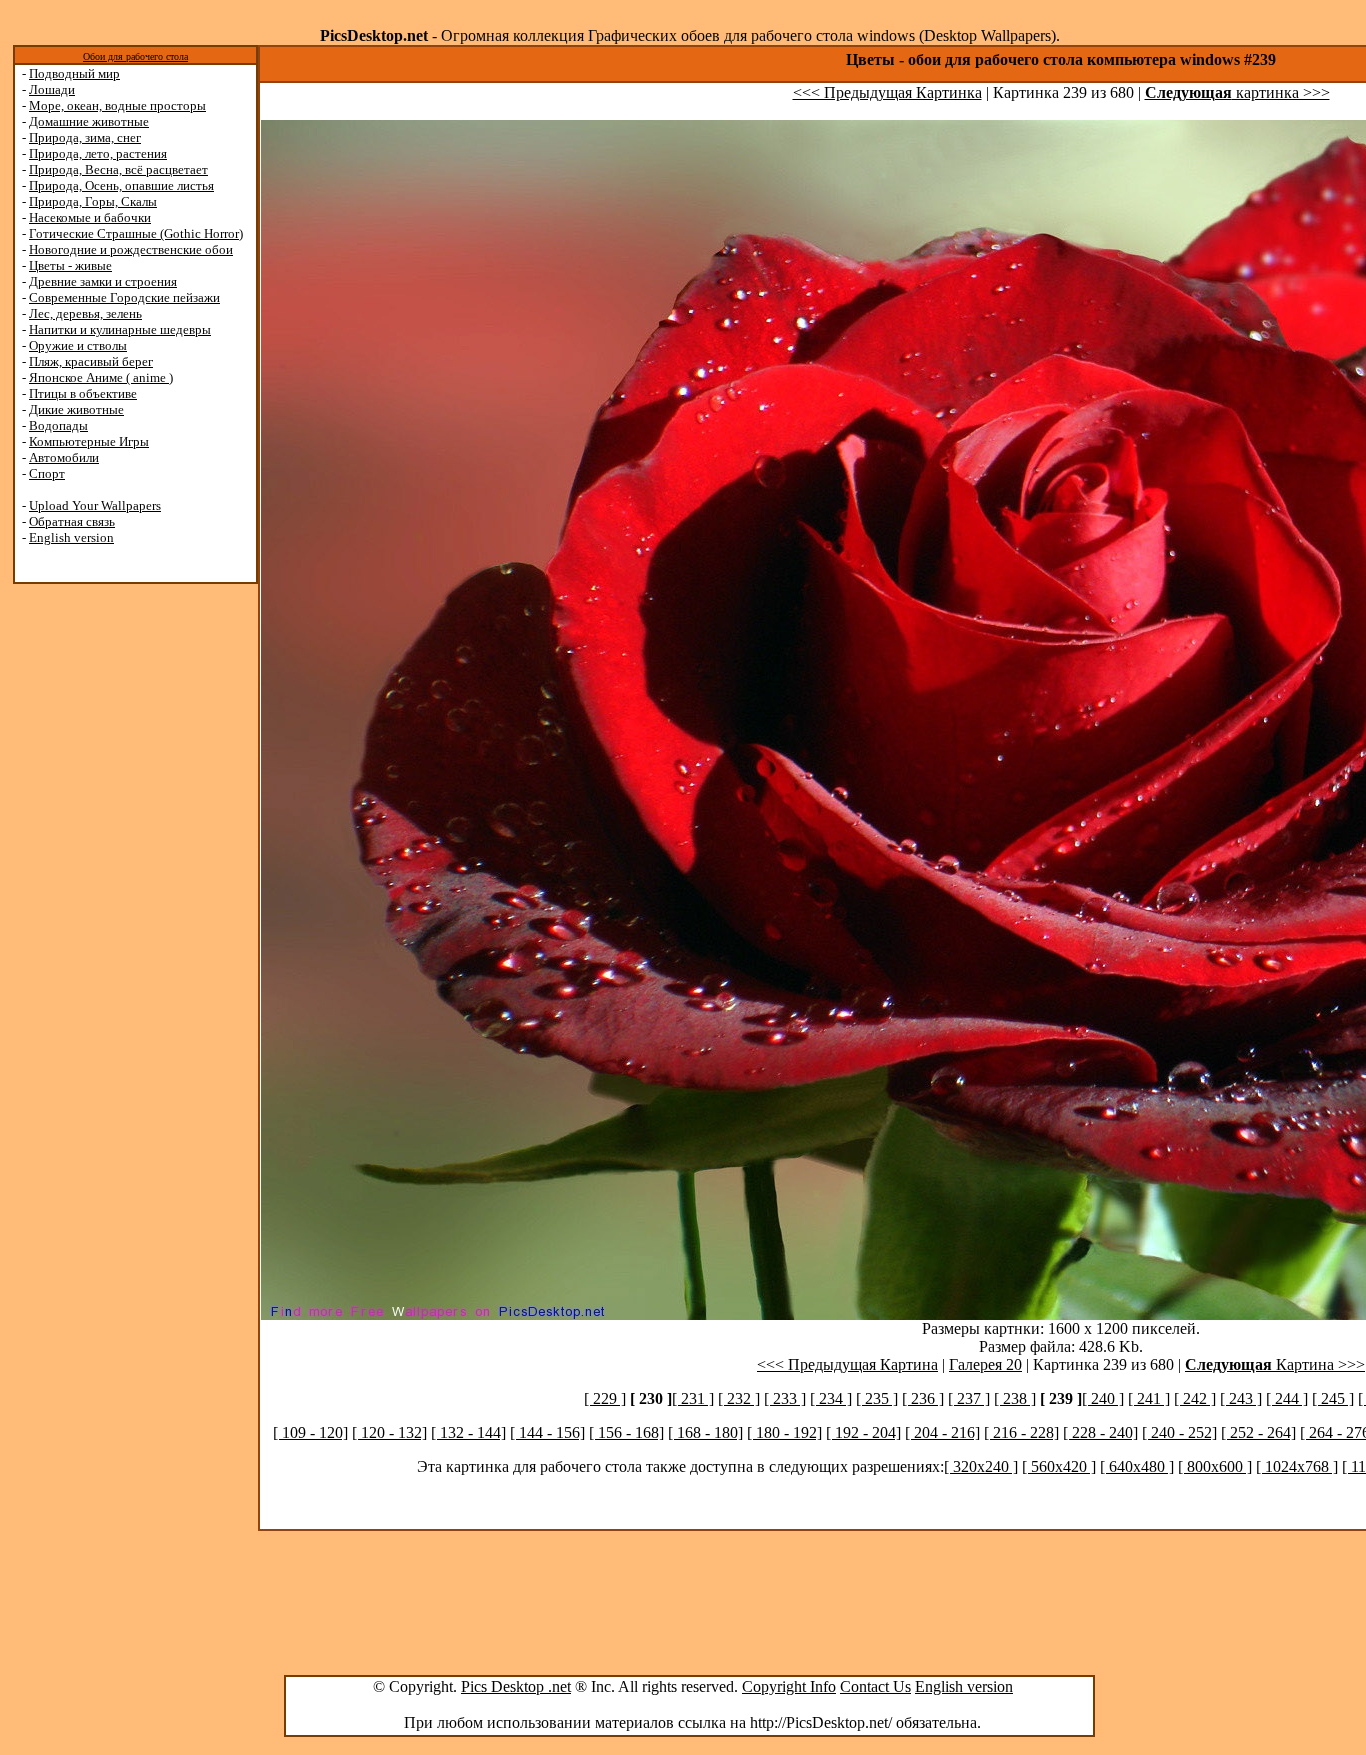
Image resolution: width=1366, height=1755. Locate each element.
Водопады (58, 425)
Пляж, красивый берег (91, 361)
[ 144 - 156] (547, 1432)
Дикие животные (76, 409)
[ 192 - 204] (863, 1432)
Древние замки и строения (103, 281)
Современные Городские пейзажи (124, 297)
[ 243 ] (1241, 1398)
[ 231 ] (693, 1398)
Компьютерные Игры (89, 441)
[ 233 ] (785, 1398)
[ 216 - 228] (1021, 1432)
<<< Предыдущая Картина (847, 1364)
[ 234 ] (831, 1398)
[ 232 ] (739, 1398)
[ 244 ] (1287, 1398)
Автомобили (64, 457)
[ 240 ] (1103, 1398)
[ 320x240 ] (981, 1466)
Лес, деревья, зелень (85, 313)
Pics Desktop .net (516, 1686)
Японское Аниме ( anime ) (101, 377)
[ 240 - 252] (1179, 1432)
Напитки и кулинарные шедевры (120, 329)
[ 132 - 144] (468, 1432)
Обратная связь (72, 521)
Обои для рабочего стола (135, 56)
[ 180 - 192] (784, 1432)
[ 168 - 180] (705, 1432)
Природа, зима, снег (85, 137)
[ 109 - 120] (310, 1432)
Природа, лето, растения (98, 153)
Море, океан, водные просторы (117, 105)
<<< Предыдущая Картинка (887, 92)
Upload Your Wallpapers (95, 505)
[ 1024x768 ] (1297, 1466)
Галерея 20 (985, 1364)
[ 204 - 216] (942, 1432)
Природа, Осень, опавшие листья (121, 185)
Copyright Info (789, 1686)
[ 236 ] (923, 1398)
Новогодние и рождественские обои (131, 249)
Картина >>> (1275, 1364)
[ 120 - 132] (389, 1432)
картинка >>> (1237, 92)
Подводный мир (74, 73)
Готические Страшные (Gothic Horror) (136, 233)
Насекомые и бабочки (90, 217)
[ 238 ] (1015, 1398)
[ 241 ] (1149, 1398)
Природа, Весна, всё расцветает (118, 169)
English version (71, 537)
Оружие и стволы (78, 345)
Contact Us (875, 1686)
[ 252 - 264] (1258, 1432)
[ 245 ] (1333, 1398)
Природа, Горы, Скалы (93, 201)
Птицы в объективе (83, 393)
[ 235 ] (877, 1398)
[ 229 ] (605, 1398)
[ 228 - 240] (1100, 1432)
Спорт (47, 473)
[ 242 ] (1195, 1398)
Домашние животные (89, 121)
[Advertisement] (93, 902)
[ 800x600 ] (1215, 1466)
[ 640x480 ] (1137, 1466)
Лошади (52, 89)
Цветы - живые (70, 265)
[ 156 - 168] (626, 1432)
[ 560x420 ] (1059, 1466)
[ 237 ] (969, 1398)
